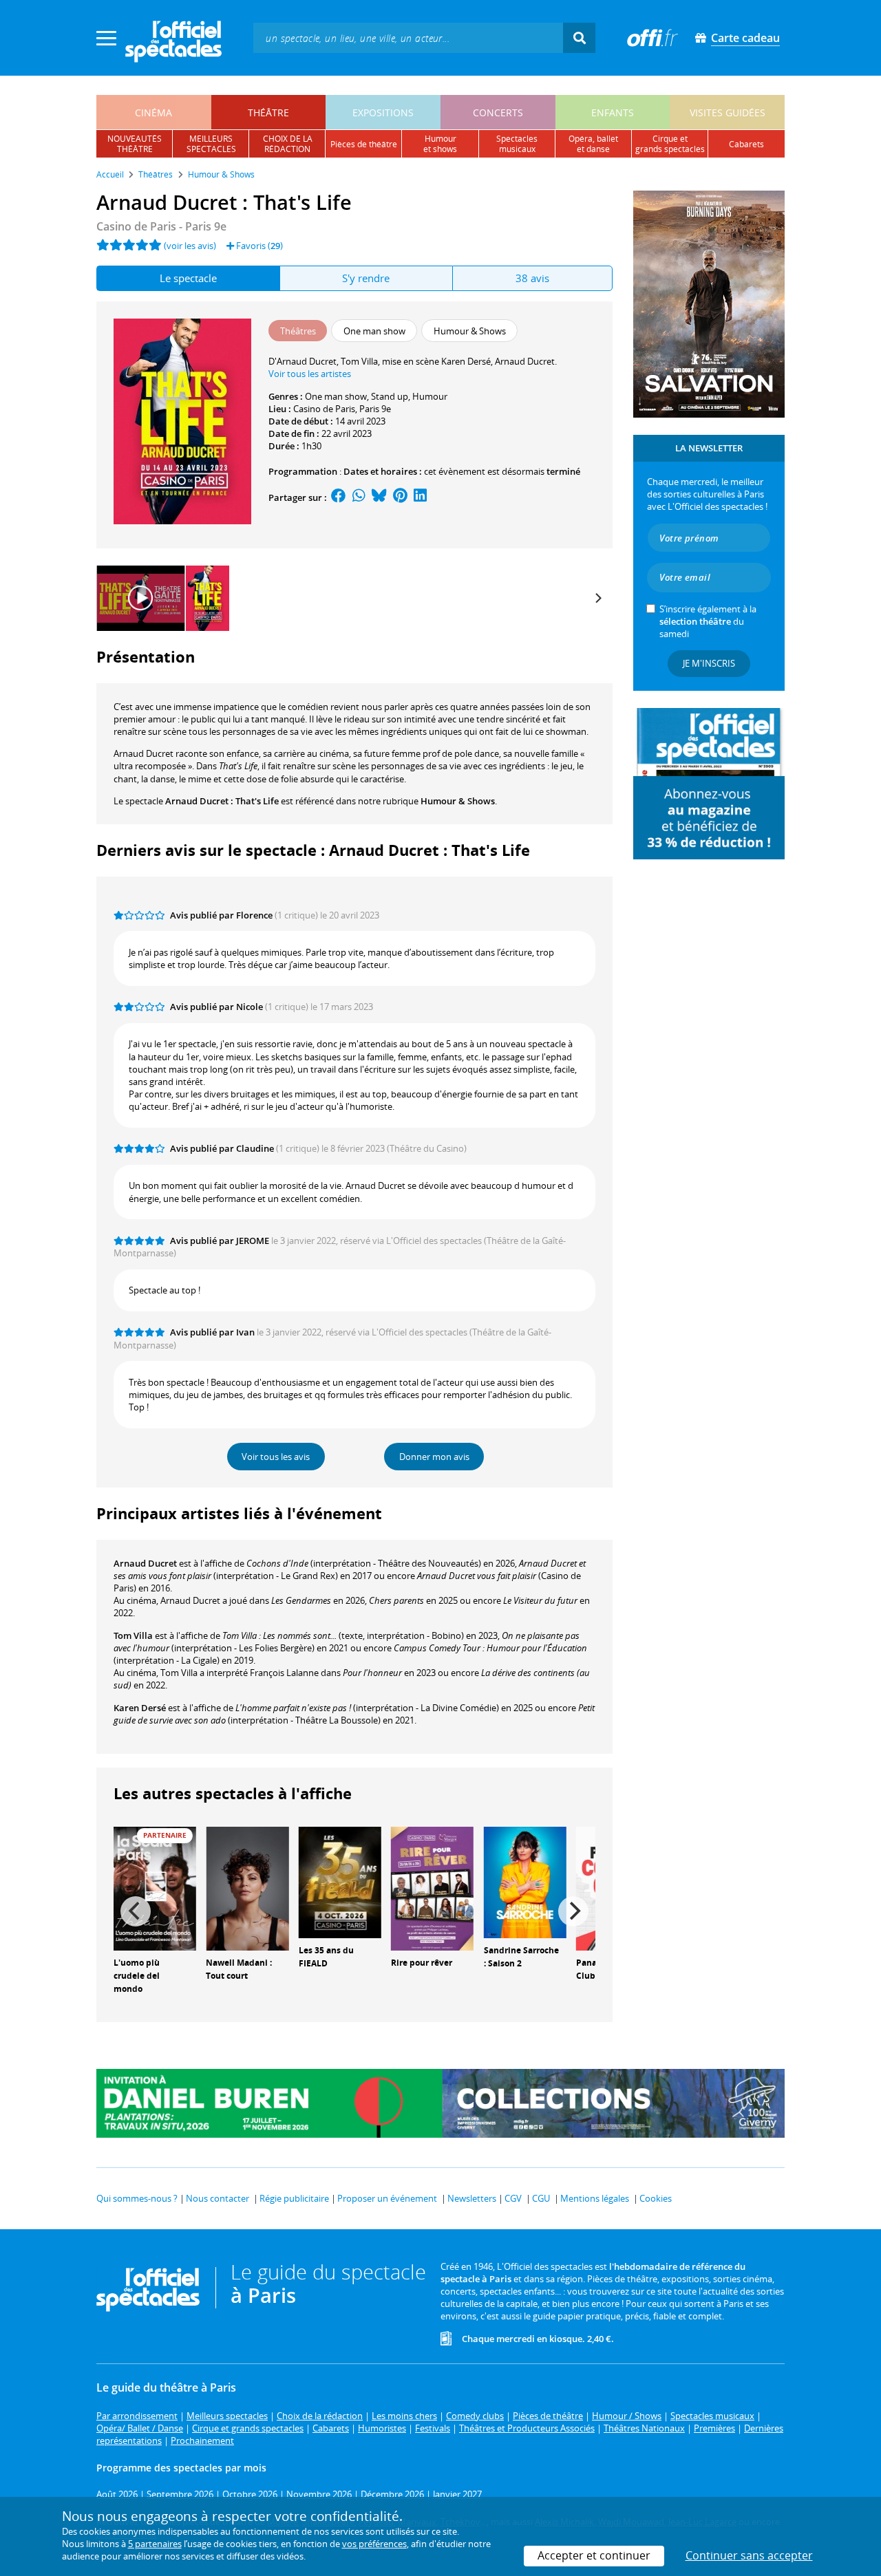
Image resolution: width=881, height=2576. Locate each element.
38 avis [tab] (532, 278)
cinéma (153, 112)
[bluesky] (379, 497)
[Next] (597, 598)
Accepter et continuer (594, 2555)
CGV (513, 2198)
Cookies (656, 2198)
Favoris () (258, 246)
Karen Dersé (140, 1708)
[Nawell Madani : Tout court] (247, 1888)
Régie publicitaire (294, 2198)
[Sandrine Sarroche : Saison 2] (525, 1882)
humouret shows (440, 144)
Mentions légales (595, 2198)
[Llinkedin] (420, 497)
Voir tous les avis (276, 1457)
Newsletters (472, 2198)
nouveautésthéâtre (135, 144)
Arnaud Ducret (145, 1563)
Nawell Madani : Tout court (239, 1969)
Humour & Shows (458, 801)
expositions (383, 112)
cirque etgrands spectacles (670, 144)
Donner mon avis (434, 1457)
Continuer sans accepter (749, 2555)
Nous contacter (217, 2198)
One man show (336, 396)
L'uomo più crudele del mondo (137, 1976)
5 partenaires (155, 2544)
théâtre (268, 112)
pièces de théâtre (364, 144)
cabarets (746, 144)
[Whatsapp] (359, 497)
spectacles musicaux (517, 144)
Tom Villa (133, 1635)
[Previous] (136, 1911)
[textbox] (408, 37)
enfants (613, 112)
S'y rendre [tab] (366, 278)
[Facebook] (339, 497)
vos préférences (374, 2544)
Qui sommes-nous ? (137, 2198)
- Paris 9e (161, 226)
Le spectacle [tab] (188, 278)
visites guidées (728, 112)
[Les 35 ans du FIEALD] (340, 1882)
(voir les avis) (190, 246)
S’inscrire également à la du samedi (708, 621)
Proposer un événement (387, 2198)
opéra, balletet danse (593, 144)
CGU (541, 2198)
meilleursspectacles (211, 144)
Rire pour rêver (422, 1963)
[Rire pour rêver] (432, 1888)
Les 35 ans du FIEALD (326, 1957)
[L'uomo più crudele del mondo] (155, 1888)
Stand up (390, 396)
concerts (498, 112)
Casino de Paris (324, 409)
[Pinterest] (400, 497)
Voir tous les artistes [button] (310, 374)
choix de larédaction (288, 144)
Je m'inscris (709, 663)
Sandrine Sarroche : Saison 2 (521, 1957)
